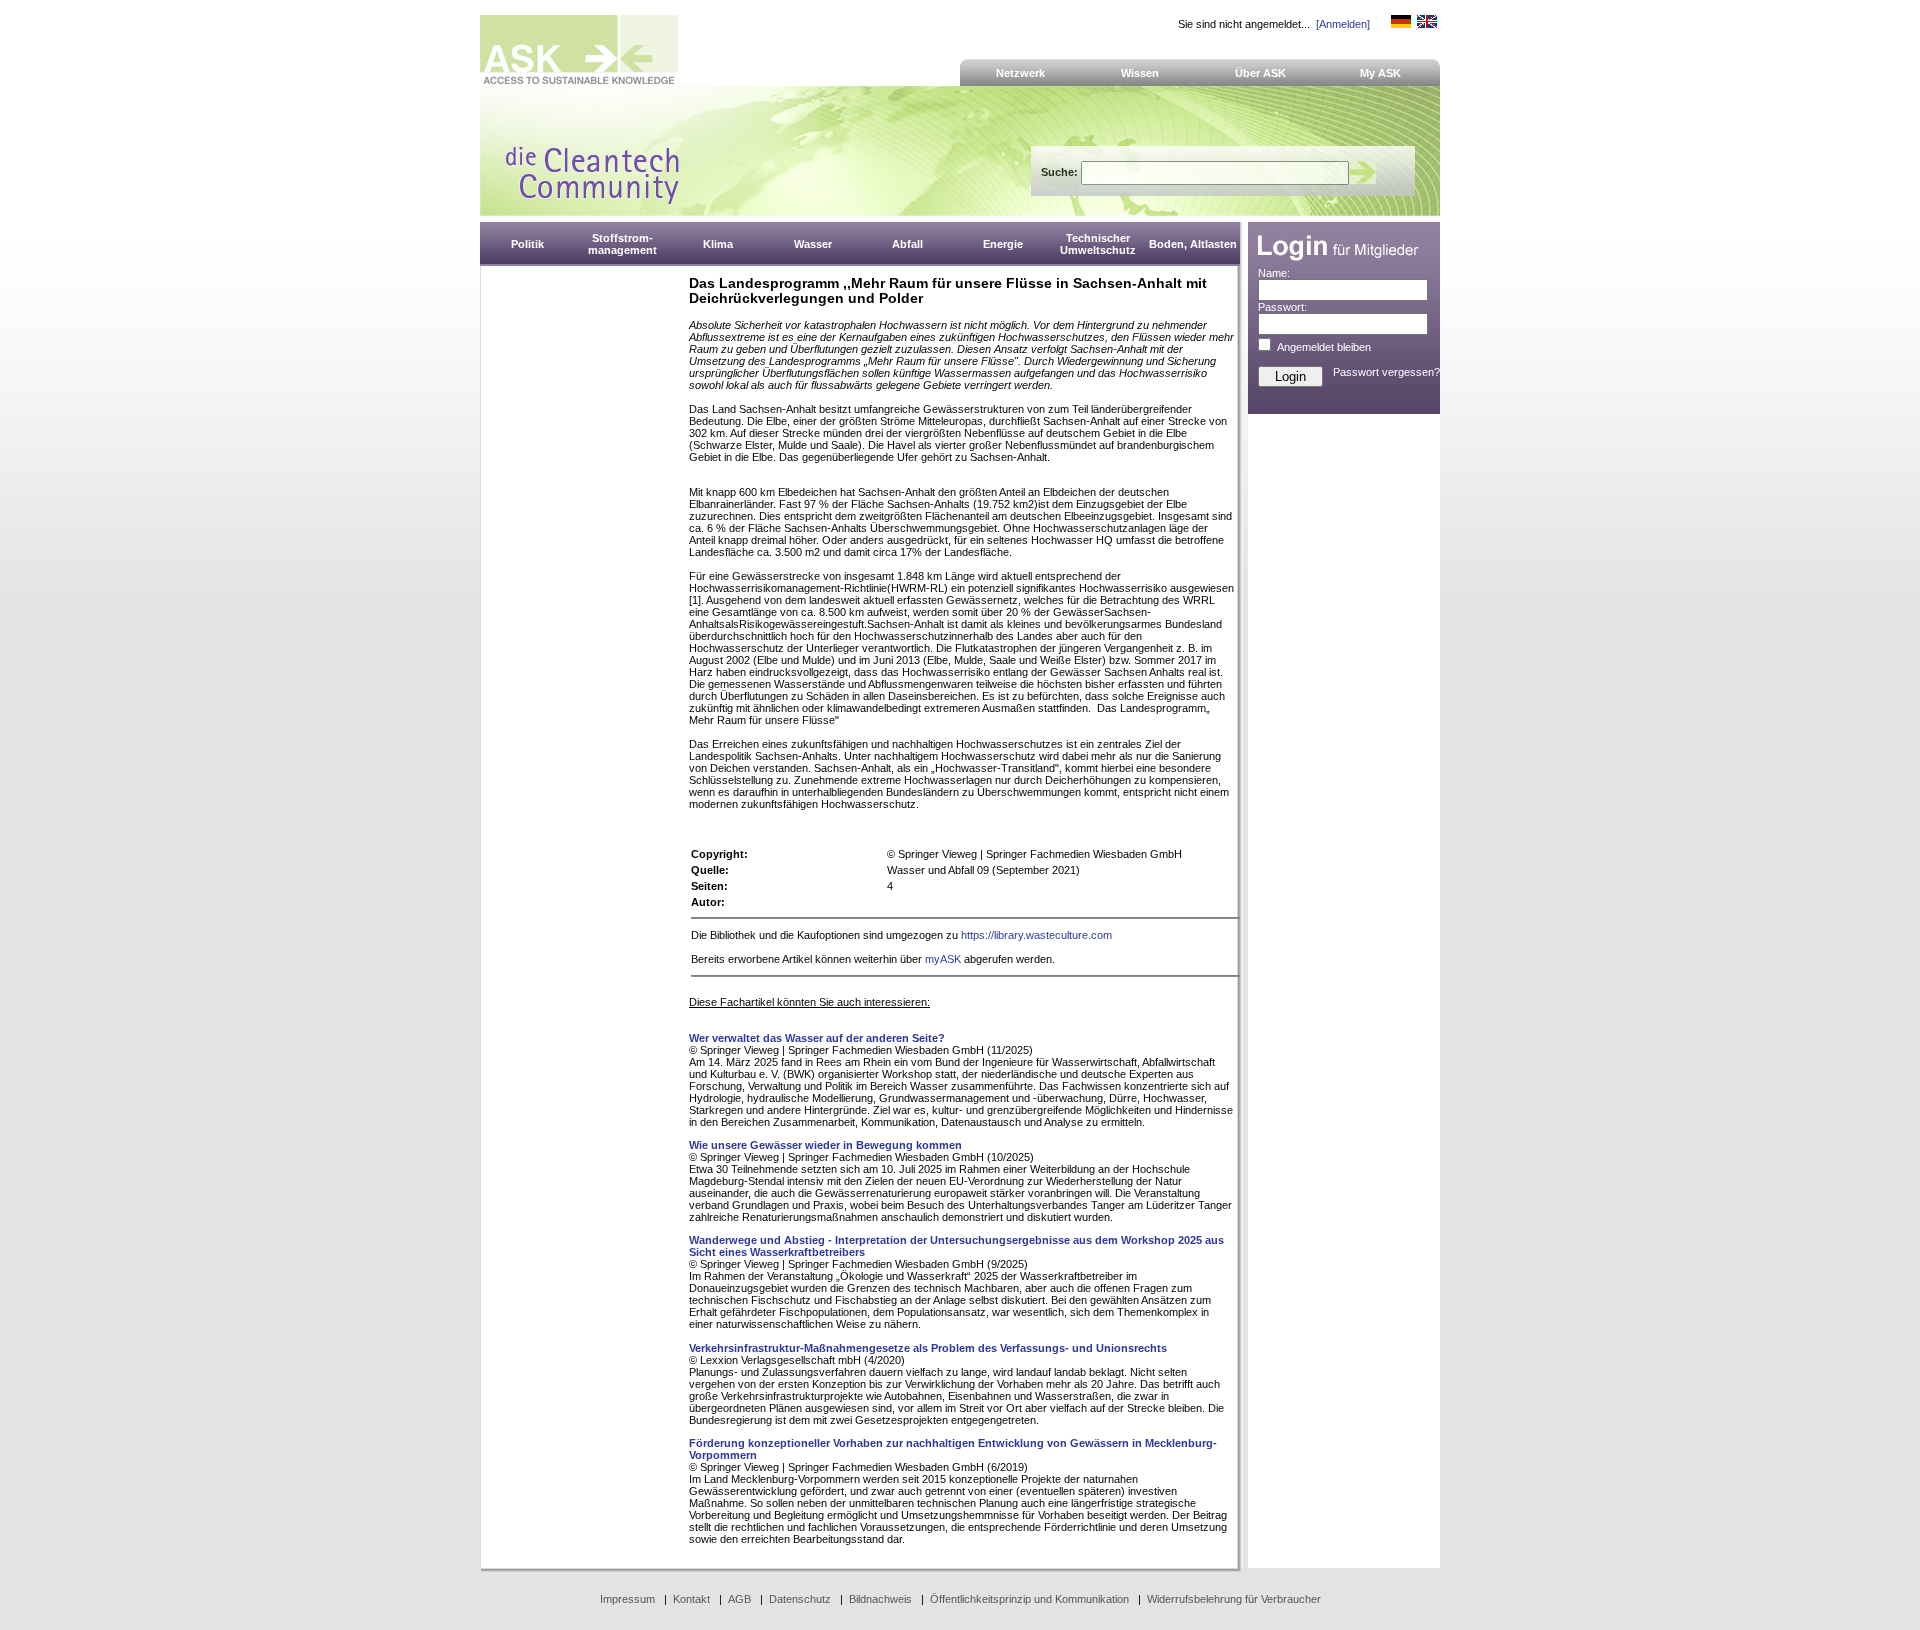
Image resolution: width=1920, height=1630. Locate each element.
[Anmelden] (1343, 24)
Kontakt (691, 1599)
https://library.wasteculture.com (1036, 935)
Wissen (1140, 73)
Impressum (627, 1599)
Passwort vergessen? (1386, 372)
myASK (943, 959)
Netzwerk (1020, 73)
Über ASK (1260, 73)
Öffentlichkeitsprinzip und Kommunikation (1029, 1599)
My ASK (1380, 73)
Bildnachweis (880, 1599)
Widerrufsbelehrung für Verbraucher (1234, 1599)
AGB (739, 1599)
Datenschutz (800, 1599)
